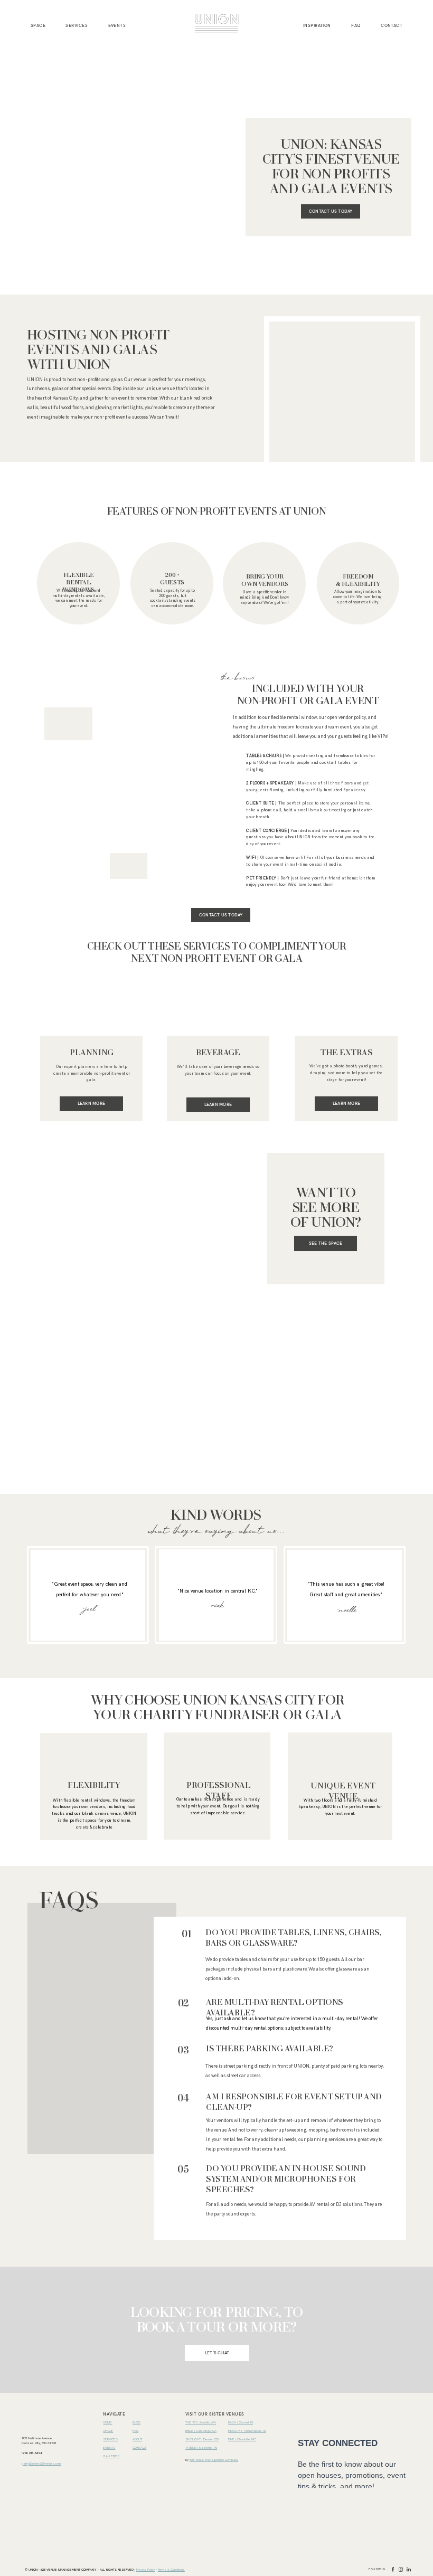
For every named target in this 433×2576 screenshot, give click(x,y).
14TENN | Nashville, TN (201, 2448)
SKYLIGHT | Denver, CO (202, 2439)
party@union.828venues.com (41, 2464)
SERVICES (77, 25)
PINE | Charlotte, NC (242, 2439)
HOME (107, 2422)
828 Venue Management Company (214, 2460)
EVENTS (117, 25)
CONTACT (392, 25)
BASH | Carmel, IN (241, 2422)
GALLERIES (111, 2456)
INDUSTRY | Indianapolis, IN (247, 2431)
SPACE (108, 2431)
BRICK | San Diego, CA (201, 2431)
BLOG (137, 2422)
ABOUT (137, 2439)
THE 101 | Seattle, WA (201, 2422)
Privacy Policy (145, 2570)
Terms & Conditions (171, 2570)
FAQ (356, 25)
